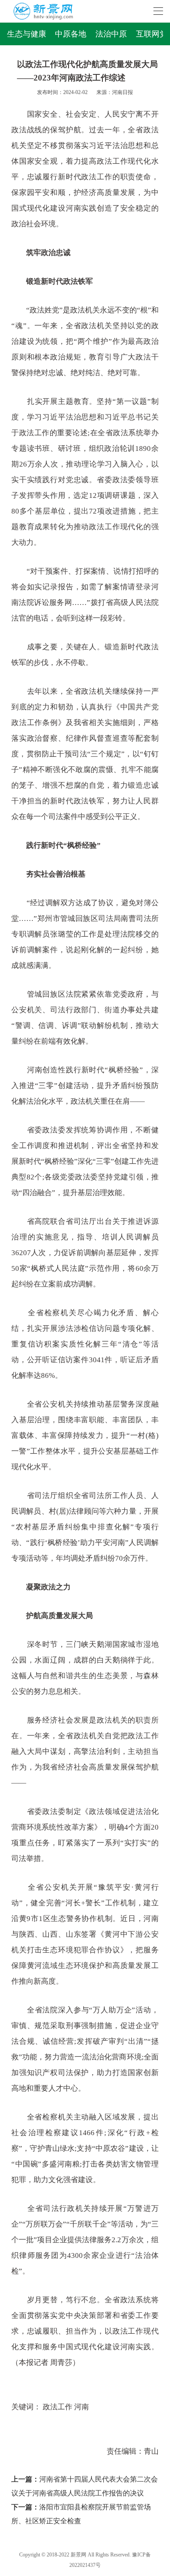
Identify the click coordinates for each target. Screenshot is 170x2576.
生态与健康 (27, 34)
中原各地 (71, 34)
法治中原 (111, 34)
